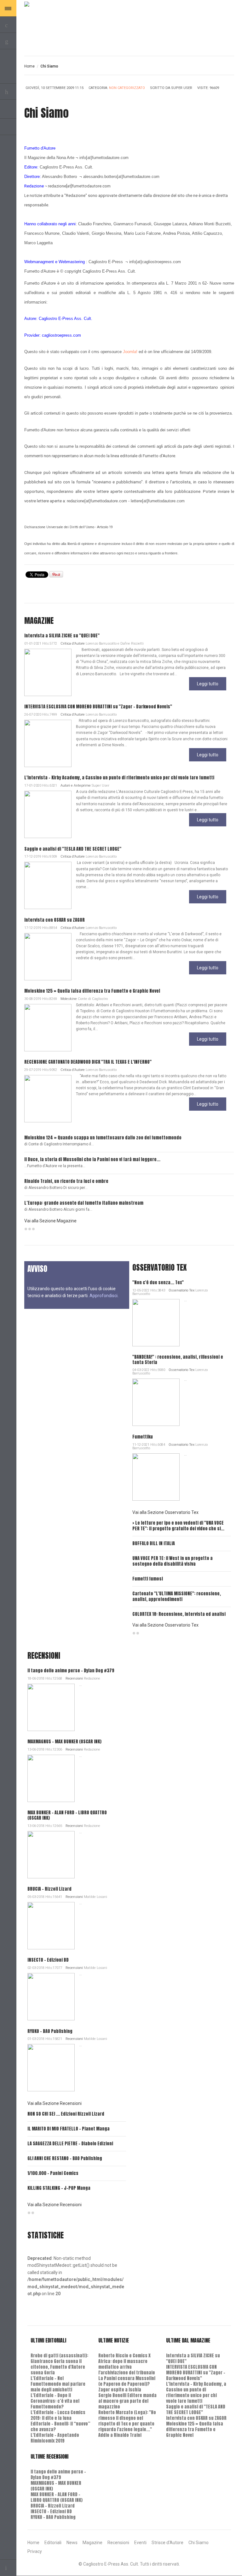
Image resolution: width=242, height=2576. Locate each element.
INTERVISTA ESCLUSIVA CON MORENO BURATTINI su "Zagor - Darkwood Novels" (98, 707)
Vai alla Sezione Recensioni (55, 2103)
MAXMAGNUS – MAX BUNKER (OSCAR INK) (64, 1742)
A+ (217, 66)
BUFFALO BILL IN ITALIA (154, 1543)
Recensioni (74, 1678)
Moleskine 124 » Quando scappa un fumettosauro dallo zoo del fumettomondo (103, 1138)
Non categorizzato (127, 88)
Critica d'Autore (73, 644)
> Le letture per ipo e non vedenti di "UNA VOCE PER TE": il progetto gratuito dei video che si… (178, 1526)
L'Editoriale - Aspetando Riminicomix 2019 (55, 2438)
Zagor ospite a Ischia (120, 2390)
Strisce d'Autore (167, 2543)
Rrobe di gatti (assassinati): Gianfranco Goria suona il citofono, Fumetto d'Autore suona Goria (59, 2364)
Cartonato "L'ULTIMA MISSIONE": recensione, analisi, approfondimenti (177, 1596)
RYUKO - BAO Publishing (50, 2031)
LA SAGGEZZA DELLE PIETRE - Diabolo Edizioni (70, 2144)
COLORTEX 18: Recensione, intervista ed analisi (179, 1614)
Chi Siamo (199, 2543)
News (72, 2543)
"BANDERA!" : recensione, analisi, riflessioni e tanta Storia (178, 1360)
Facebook (8, 127)
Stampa (228, 89)
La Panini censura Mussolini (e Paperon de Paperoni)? (127, 2381)
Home (29, 66)
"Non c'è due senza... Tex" (158, 1282)
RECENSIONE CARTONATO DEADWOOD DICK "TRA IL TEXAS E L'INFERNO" (88, 1062)
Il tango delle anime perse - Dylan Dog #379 (71, 1671)
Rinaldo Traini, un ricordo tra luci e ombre (66, 1181)
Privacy (35, 2551)
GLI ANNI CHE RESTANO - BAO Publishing (65, 2158)
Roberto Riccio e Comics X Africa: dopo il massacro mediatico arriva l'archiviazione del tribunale (127, 2364)
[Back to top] (8, 2568)
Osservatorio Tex (181, 1290)
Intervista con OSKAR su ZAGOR (55, 920)
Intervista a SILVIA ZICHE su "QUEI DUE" (62, 636)
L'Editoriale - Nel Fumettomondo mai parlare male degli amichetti (58, 2384)
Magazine (92, 2543)
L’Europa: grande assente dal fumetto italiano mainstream (84, 1203)
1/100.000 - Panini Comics (53, 2173)
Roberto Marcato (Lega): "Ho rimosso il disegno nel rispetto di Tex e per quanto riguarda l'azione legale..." (127, 2421)
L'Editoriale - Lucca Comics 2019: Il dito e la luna (58, 2415)
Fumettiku (143, 1437)
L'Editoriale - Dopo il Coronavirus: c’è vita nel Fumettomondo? (55, 2401)
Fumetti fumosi (148, 1579)
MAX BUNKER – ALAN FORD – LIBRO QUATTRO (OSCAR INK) (67, 1815)
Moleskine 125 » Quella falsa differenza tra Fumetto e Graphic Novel (92, 991)
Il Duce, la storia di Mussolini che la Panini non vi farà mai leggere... (92, 1159)
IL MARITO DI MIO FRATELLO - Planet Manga (69, 2129)
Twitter (8, 110)
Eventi (140, 2543)
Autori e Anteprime (76, 786)
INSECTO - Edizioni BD (48, 1960)
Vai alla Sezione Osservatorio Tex (165, 1512)
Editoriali (53, 2543)
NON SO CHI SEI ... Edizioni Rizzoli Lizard (66, 2114)
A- (231, 66)
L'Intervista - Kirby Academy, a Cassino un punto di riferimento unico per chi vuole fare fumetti (119, 778)
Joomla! (130, 352)
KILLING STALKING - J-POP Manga (59, 2188)
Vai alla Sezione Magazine (50, 1221)
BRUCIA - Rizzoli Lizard (49, 1889)
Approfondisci (104, 1296)
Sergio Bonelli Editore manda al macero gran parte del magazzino (127, 2401)
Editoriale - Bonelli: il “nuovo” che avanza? (60, 2427)
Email (228, 94)
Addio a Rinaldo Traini (120, 2435)
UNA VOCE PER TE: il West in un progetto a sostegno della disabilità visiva (173, 1561)
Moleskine (69, 999)
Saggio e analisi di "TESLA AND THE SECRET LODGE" (73, 849)
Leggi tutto (208, 684)
